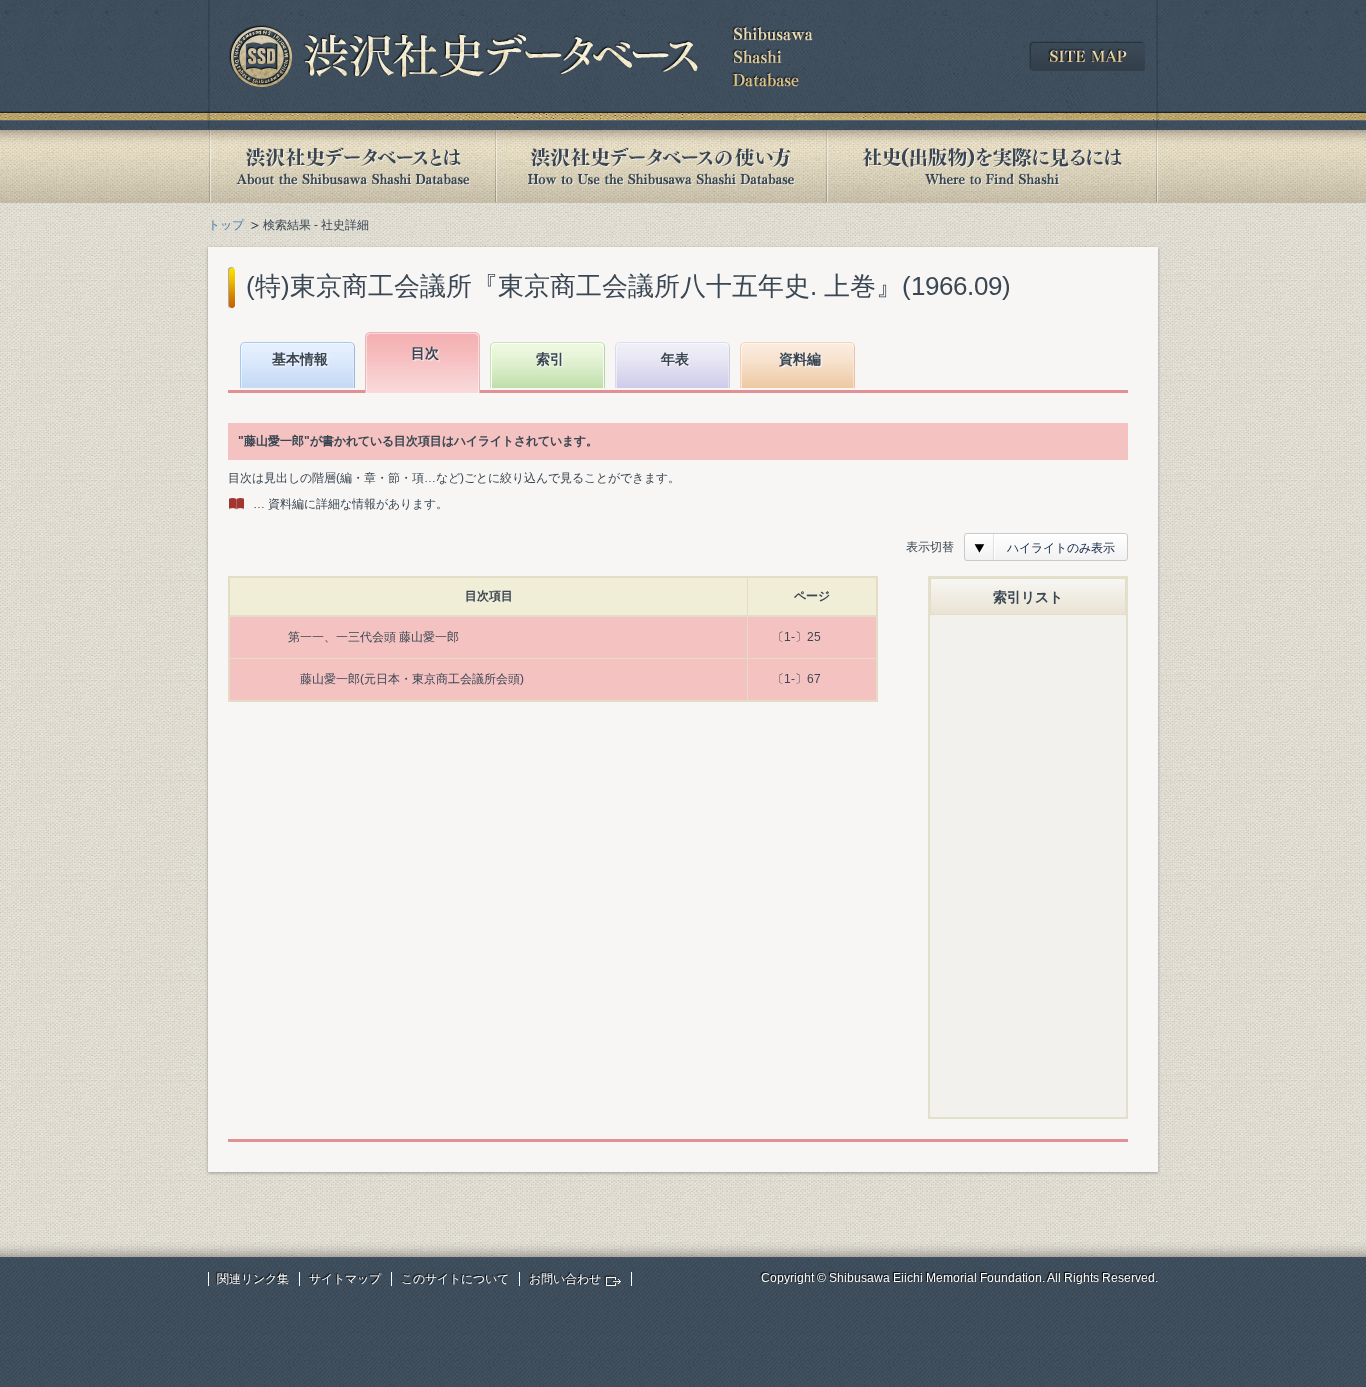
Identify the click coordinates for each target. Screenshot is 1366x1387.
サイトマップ (345, 1279)
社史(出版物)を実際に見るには (992, 166)
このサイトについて (455, 1279)
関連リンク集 (253, 1279)
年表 (675, 359)
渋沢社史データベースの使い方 (661, 166)
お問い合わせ (565, 1279)
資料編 (800, 359)
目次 (425, 353)
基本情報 (300, 359)
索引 (550, 359)
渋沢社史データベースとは (351, 166)
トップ (226, 225)
